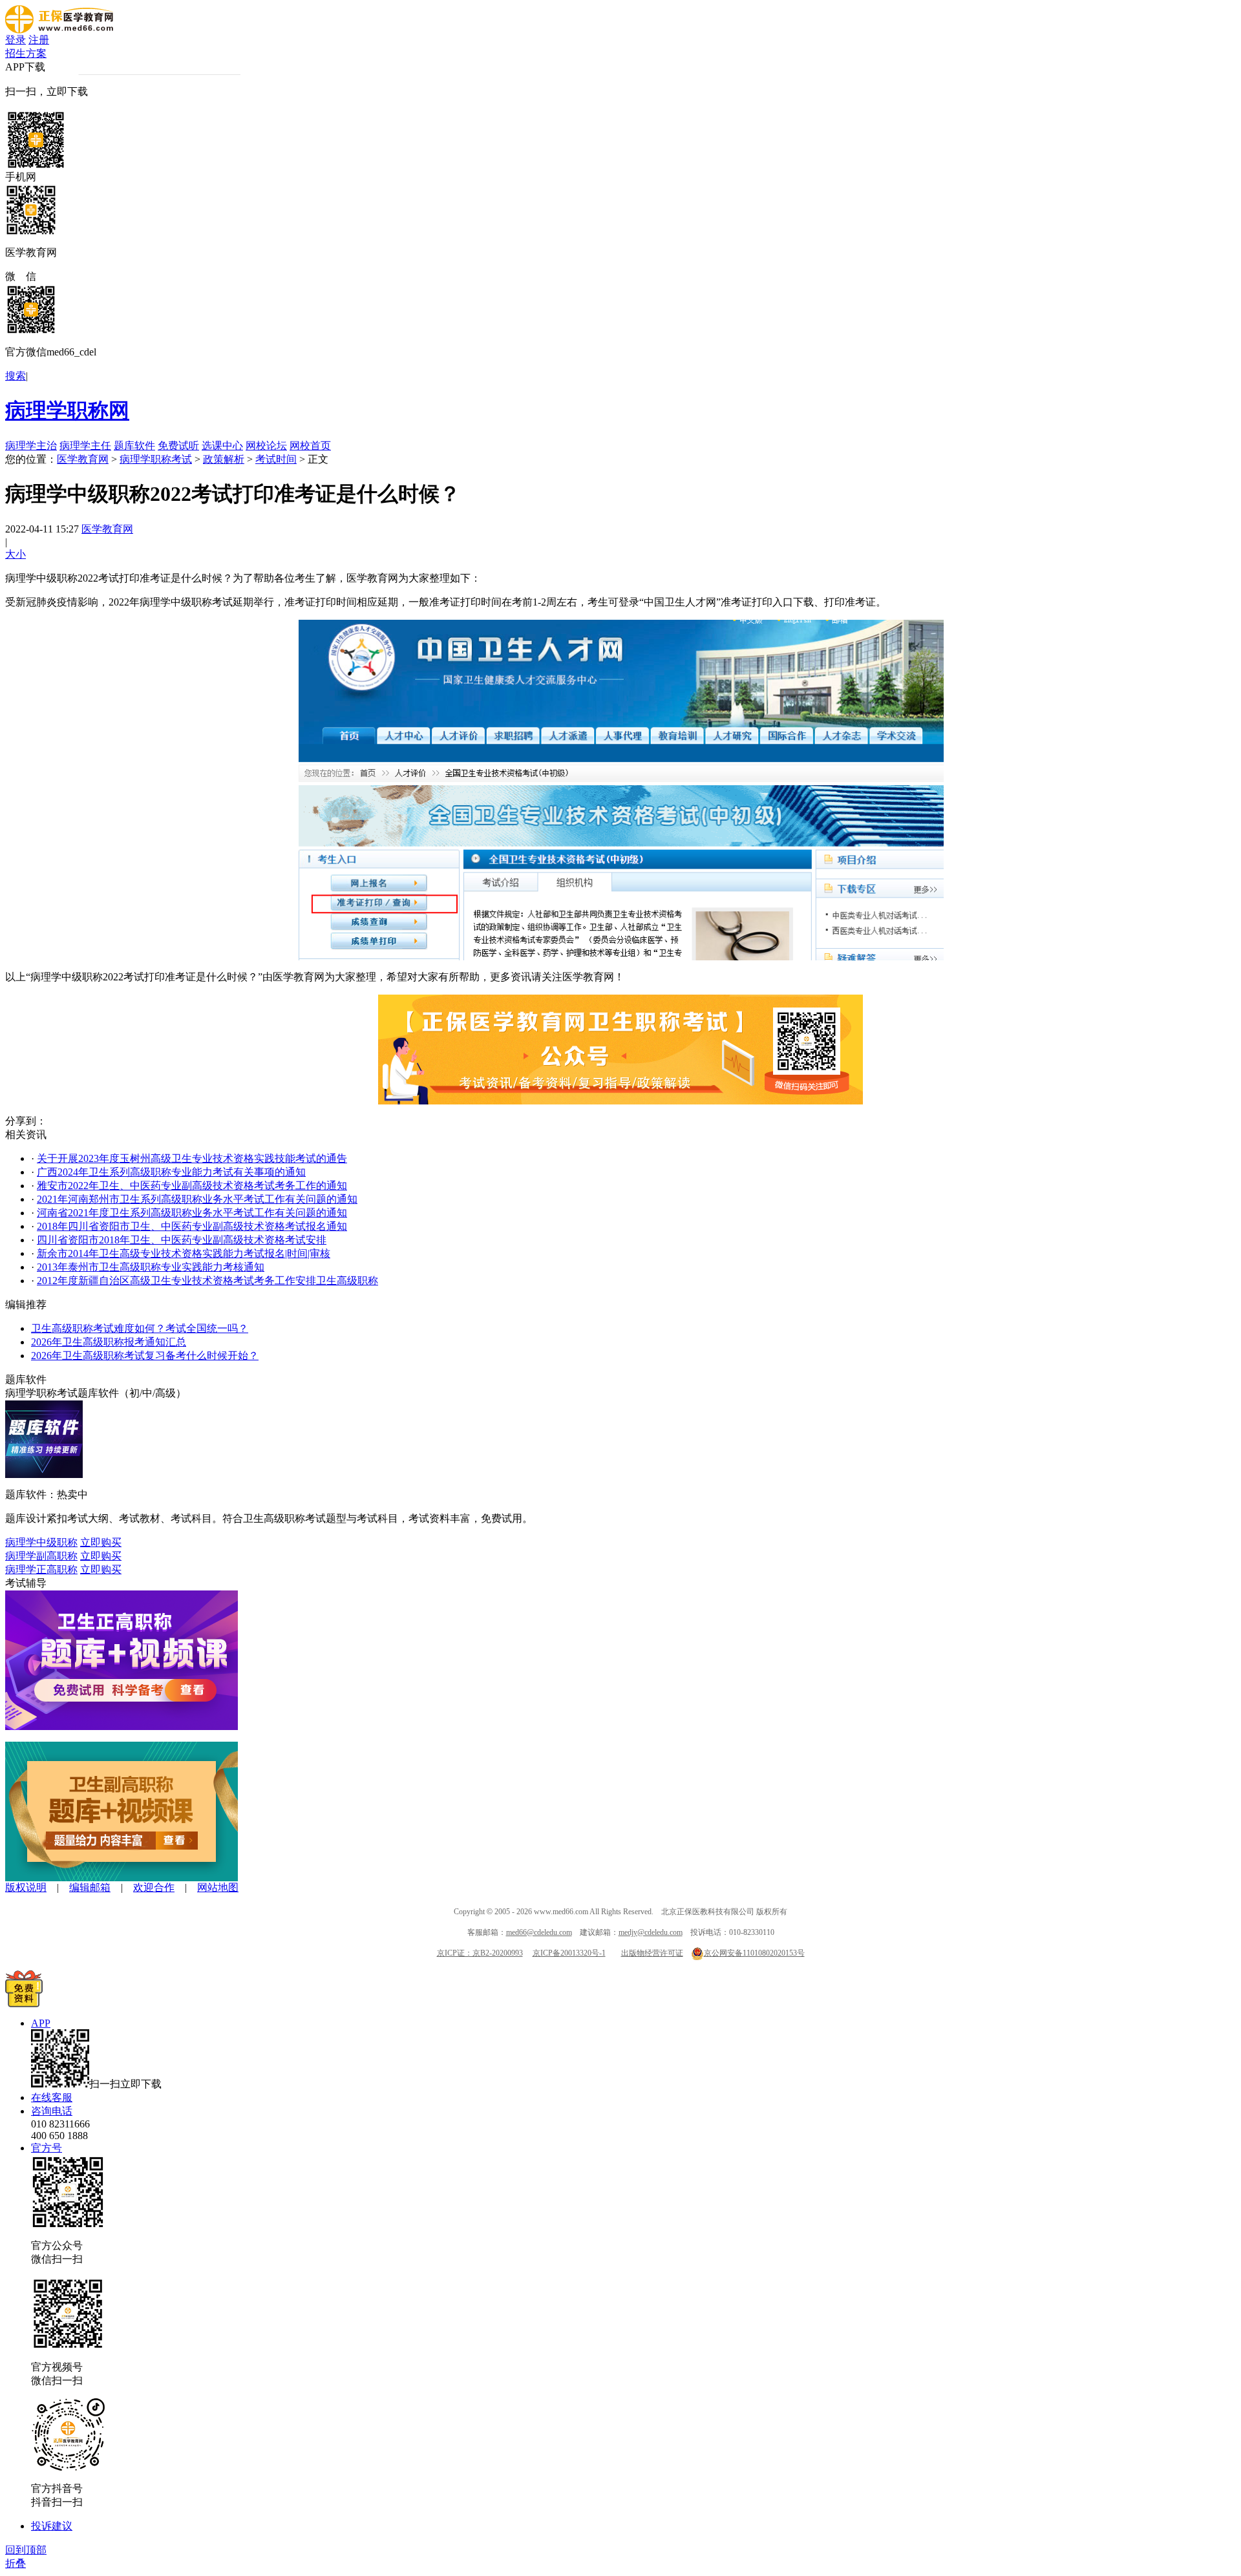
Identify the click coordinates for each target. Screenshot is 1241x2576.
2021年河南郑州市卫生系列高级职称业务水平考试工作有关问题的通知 (197, 1199)
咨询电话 (52, 2111)
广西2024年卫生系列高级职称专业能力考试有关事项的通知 (171, 1172)
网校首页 (310, 446)
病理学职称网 (67, 410)
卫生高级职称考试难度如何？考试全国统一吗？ (140, 1328)
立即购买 (101, 1542)
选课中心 (222, 446)
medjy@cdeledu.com (651, 1932)
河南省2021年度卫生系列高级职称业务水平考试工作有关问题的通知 (192, 1213)
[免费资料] (24, 2004)
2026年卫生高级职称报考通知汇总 (109, 1342)
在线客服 (52, 2097)
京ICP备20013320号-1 (569, 1953)
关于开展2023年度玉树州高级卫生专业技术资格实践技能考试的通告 (192, 1158)
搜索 (16, 376)
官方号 (47, 2148)
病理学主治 (31, 446)
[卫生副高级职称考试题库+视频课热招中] (122, 1878)
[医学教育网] (59, 30)
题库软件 (134, 446)
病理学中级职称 (41, 1542)
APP (41, 2023)
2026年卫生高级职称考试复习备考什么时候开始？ (145, 1356)
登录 (16, 40)
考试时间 (276, 459)
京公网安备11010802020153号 (754, 1953)
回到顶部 (26, 2550)
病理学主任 (85, 446)
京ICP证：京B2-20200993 (480, 1953)
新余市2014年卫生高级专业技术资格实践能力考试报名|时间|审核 (184, 1253)
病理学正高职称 (41, 1569)
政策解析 (224, 459)
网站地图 (218, 1887)
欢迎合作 (154, 1887)
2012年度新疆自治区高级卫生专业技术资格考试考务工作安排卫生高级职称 (207, 1281)
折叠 (16, 2563)
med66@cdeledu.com (539, 1932)
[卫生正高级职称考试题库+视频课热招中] (122, 1726)
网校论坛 (266, 446)
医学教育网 (83, 459)
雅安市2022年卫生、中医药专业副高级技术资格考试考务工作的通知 (192, 1186)
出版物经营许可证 (652, 1953)
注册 (39, 40)
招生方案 (26, 53)
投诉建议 (52, 2526)
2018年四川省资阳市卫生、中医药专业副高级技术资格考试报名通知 (192, 1226)
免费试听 (178, 446)
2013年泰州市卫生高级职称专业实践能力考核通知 (151, 1267)
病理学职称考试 (156, 459)
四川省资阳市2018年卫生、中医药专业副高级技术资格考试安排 (182, 1240)
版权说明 (26, 1887)
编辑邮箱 (90, 1887)
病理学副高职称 (41, 1556)
